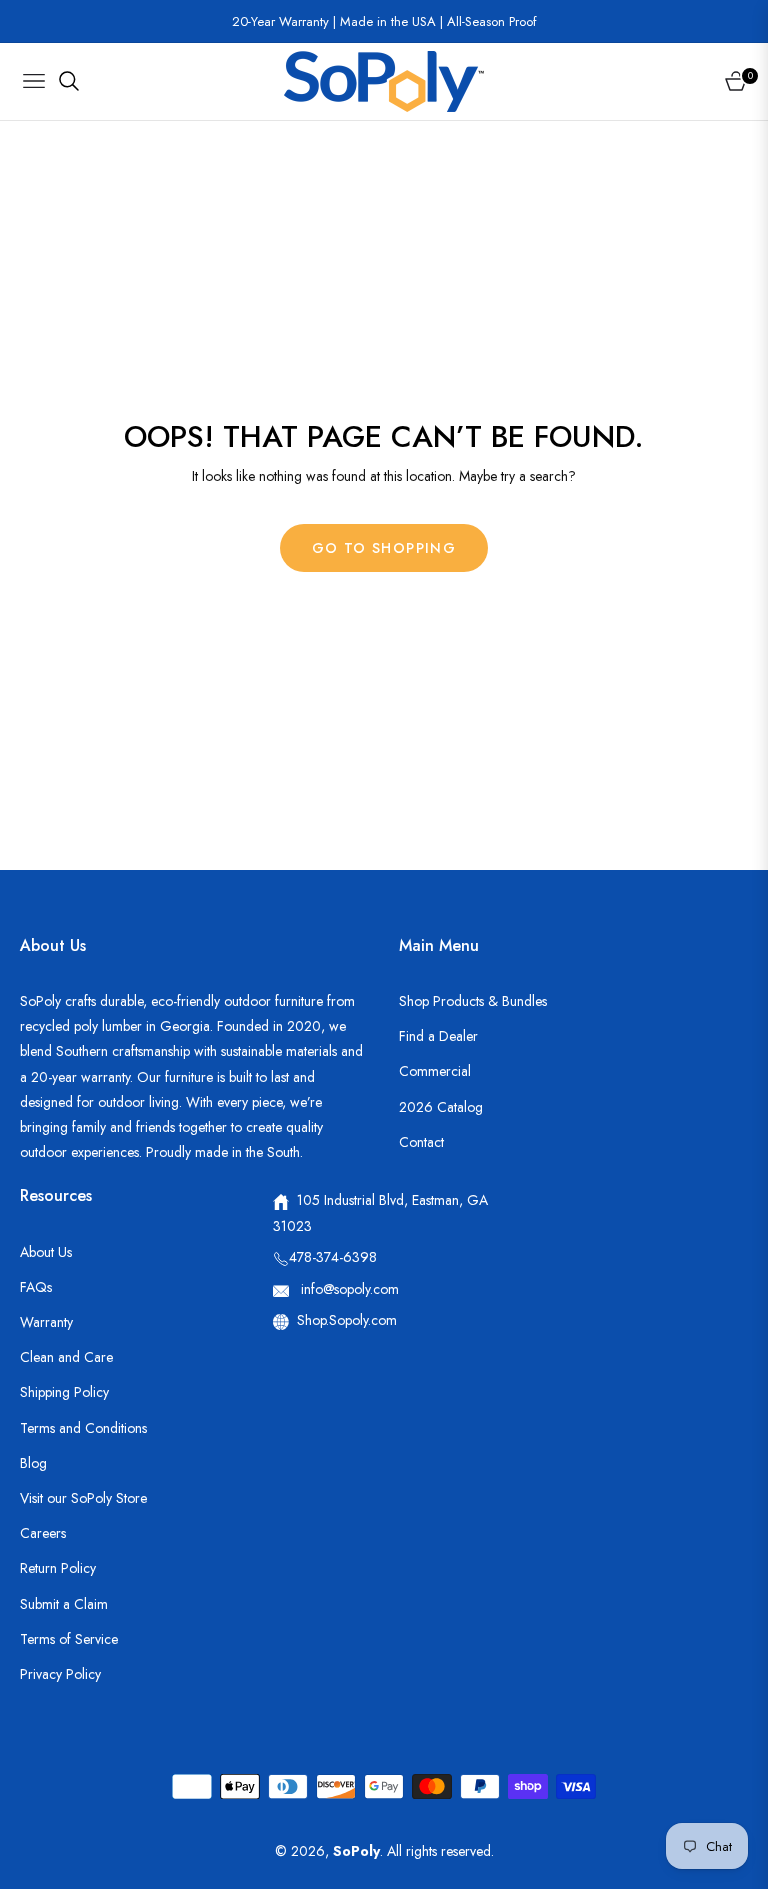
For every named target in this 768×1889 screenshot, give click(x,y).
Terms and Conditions (83, 1428)
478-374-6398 (333, 1257)
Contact (421, 1142)
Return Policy (58, 1568)
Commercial (435, 1071)
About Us (46, 1252)
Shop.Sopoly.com (347, 1320)
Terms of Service (69, 1639)
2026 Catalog (441, 1107)
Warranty (46, 1322)
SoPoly (356, 1851)
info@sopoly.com (348, 1289)
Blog (33, 1463)
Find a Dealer (438, 1036)
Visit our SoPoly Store (83, 1498)
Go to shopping (384, 548)
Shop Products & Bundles (473, 1001)
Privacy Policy (60, 1674)
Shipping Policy (64, 1392)
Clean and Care (66, 1357)
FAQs (36, 1287)
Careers (43, 1533)
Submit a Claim (64, 1604)
